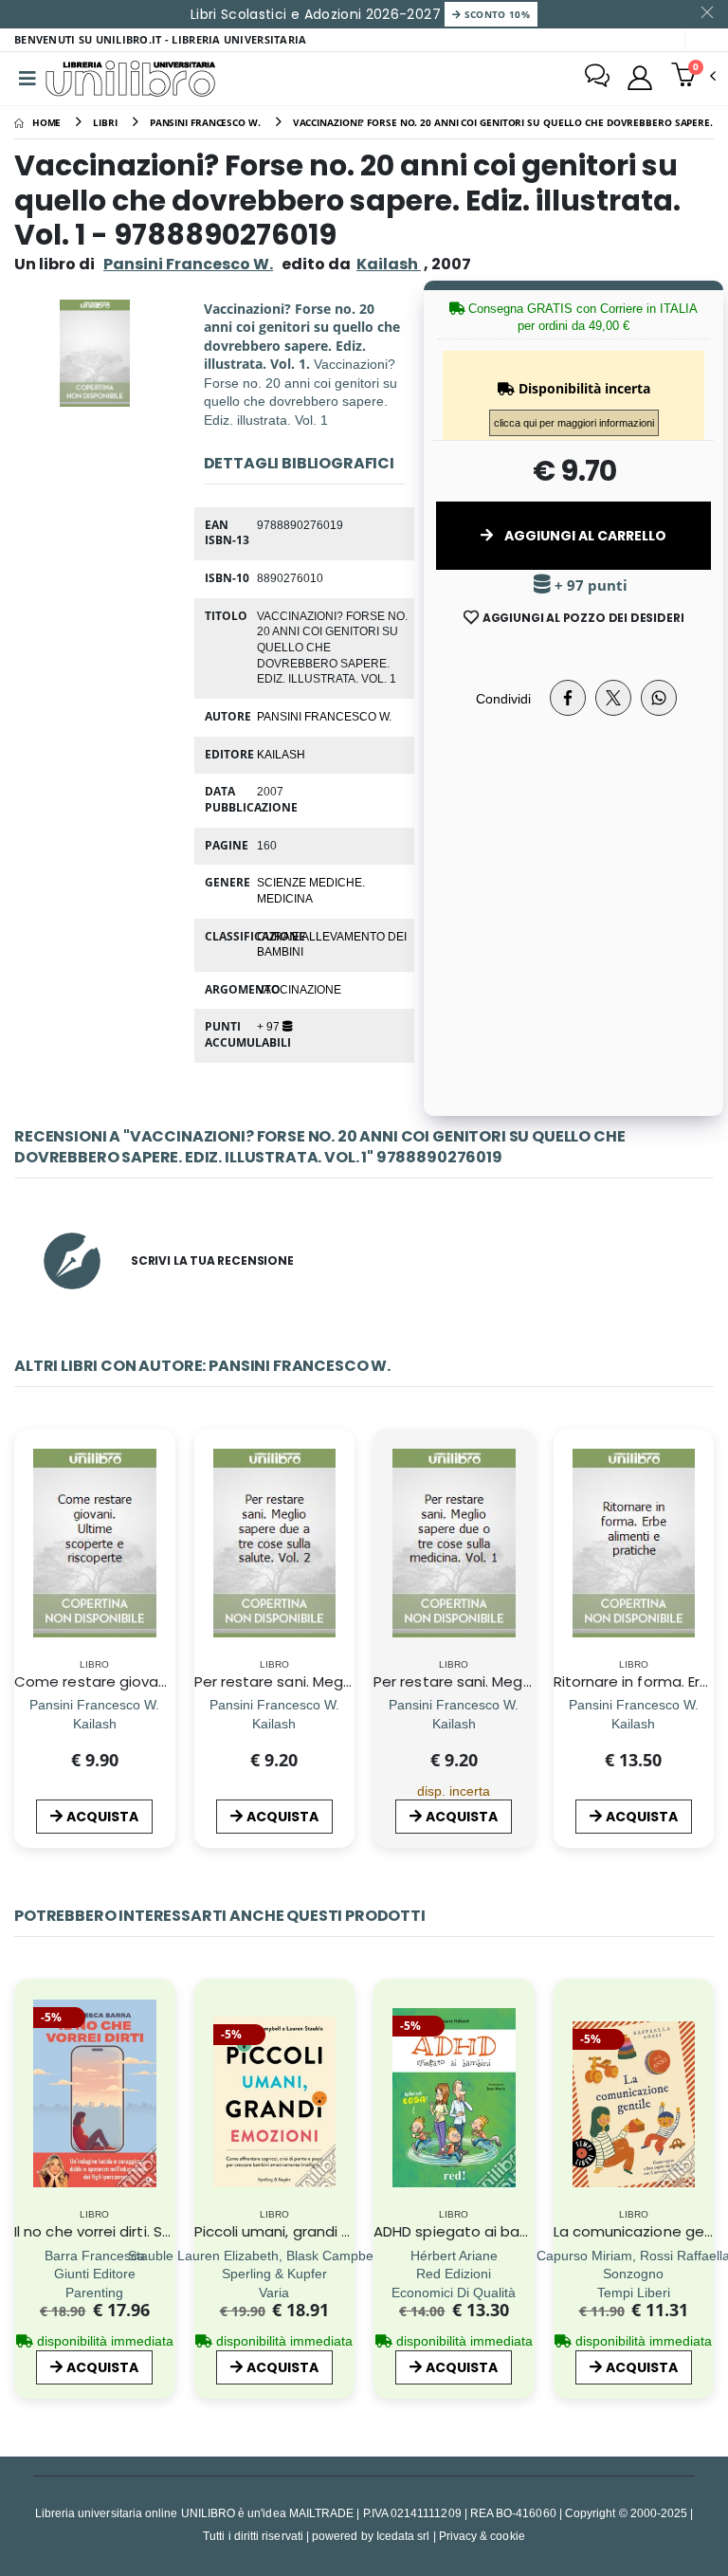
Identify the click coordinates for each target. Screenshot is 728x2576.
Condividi (503, 698)
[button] (693, 77)
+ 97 (270, 1026)
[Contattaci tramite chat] (597, 78)
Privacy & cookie (482, 2536)
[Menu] (27, 79)
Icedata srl (403, 2536)
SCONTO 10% (495, 14)
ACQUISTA (102, 1817)
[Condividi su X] (613, 698)
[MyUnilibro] (640, 78)
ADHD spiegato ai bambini (466, 2231)
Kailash (281, 754)
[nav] (27, 2119)
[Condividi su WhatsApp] (659, 698)
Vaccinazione (299, 989)
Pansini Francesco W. (188, 264)
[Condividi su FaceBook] (568, 698)
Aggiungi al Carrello (584, 536)
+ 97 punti (589, 585)
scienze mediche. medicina (311, 890)
